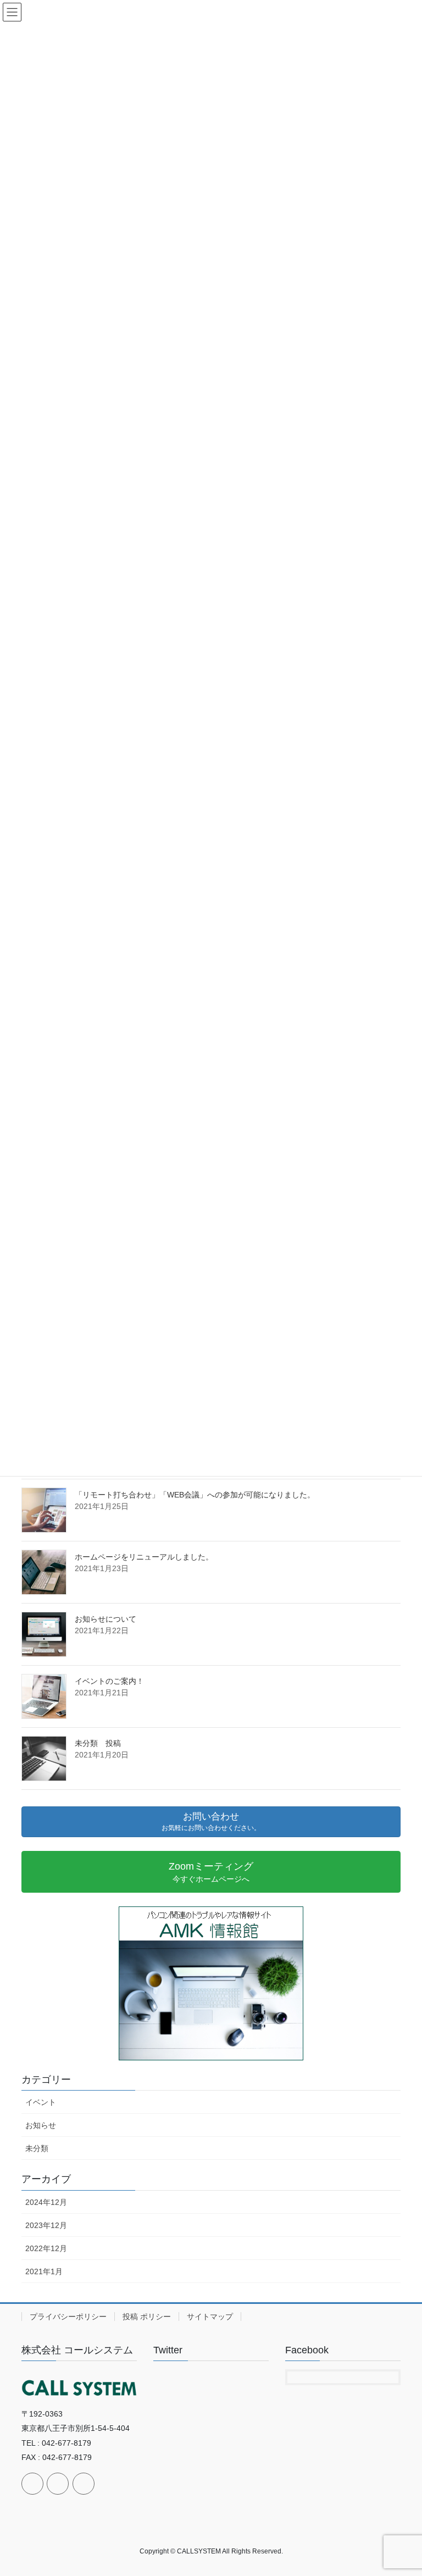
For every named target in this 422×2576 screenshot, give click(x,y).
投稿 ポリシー (147, 2317)
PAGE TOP (402, 2489)
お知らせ (41, 2125)
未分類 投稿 (98, 1743)
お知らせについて (105, 1619)
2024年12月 (46, 2202)
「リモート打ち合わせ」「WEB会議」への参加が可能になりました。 (195, 1495)
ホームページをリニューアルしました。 (144, 1557)
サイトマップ (210, 2317)
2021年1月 (44, 2271)
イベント (41, 2102)
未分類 (37, 2148)
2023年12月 (46, 2225)
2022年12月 (46, 2248)
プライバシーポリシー (68, 2317)
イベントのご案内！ (109, 1681)
